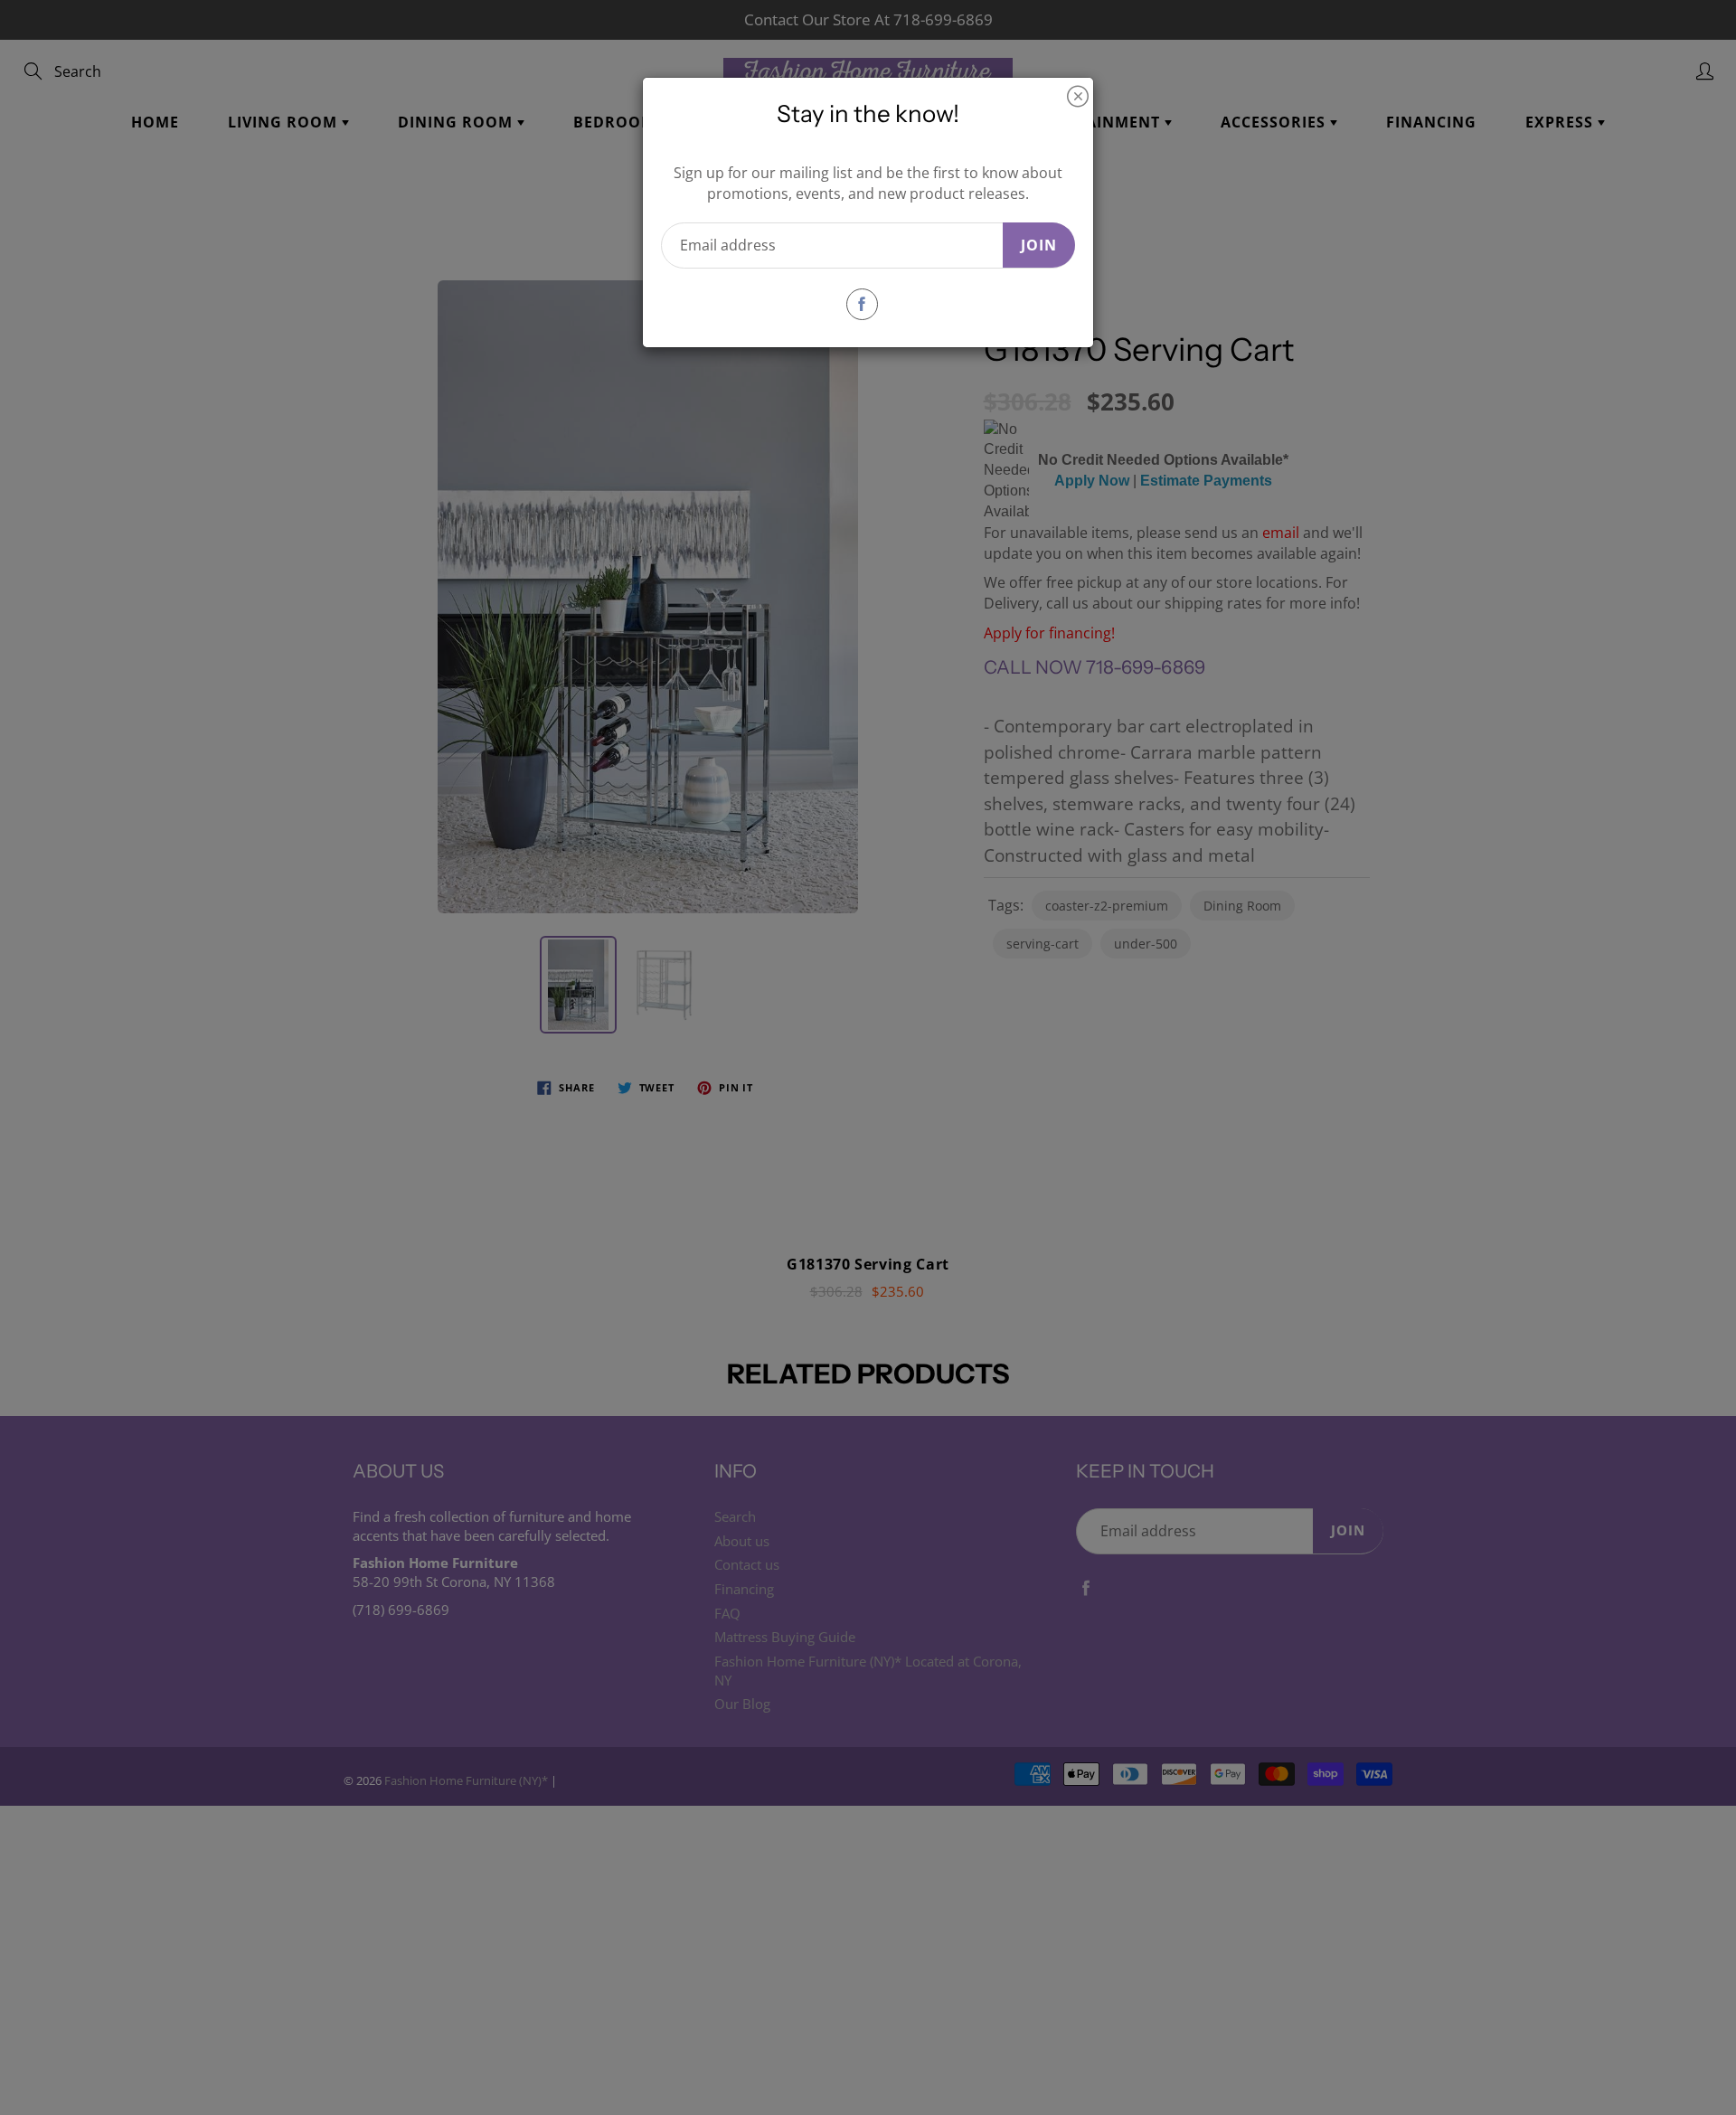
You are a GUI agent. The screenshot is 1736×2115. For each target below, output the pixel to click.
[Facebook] (862, 304)
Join (1039, 245)
